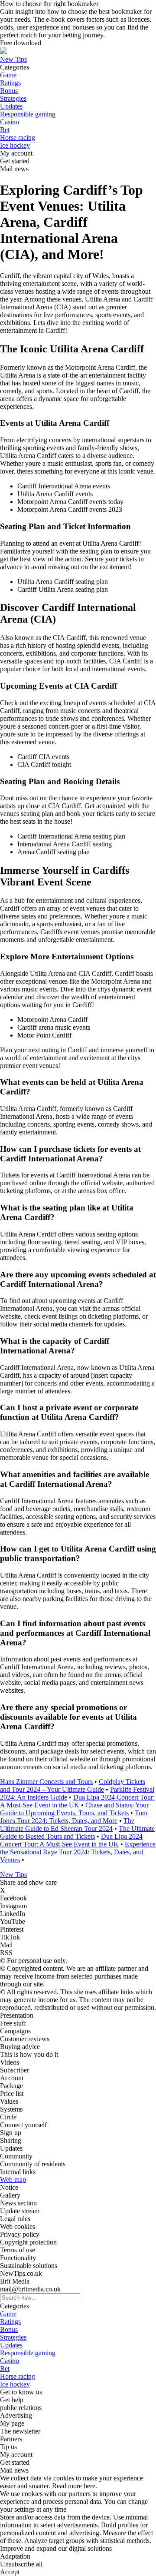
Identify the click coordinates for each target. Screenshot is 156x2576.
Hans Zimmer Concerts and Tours (46, 1782)
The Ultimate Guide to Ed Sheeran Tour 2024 (67, 1825)
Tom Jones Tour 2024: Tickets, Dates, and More (74, 1817)
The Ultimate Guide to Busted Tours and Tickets (77, 1832)
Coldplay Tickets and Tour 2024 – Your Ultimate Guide (73, 1785)
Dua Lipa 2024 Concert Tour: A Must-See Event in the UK (77, 1801)
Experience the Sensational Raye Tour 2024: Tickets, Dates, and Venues (78, 1852)
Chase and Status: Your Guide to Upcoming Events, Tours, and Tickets (74, 1809)
